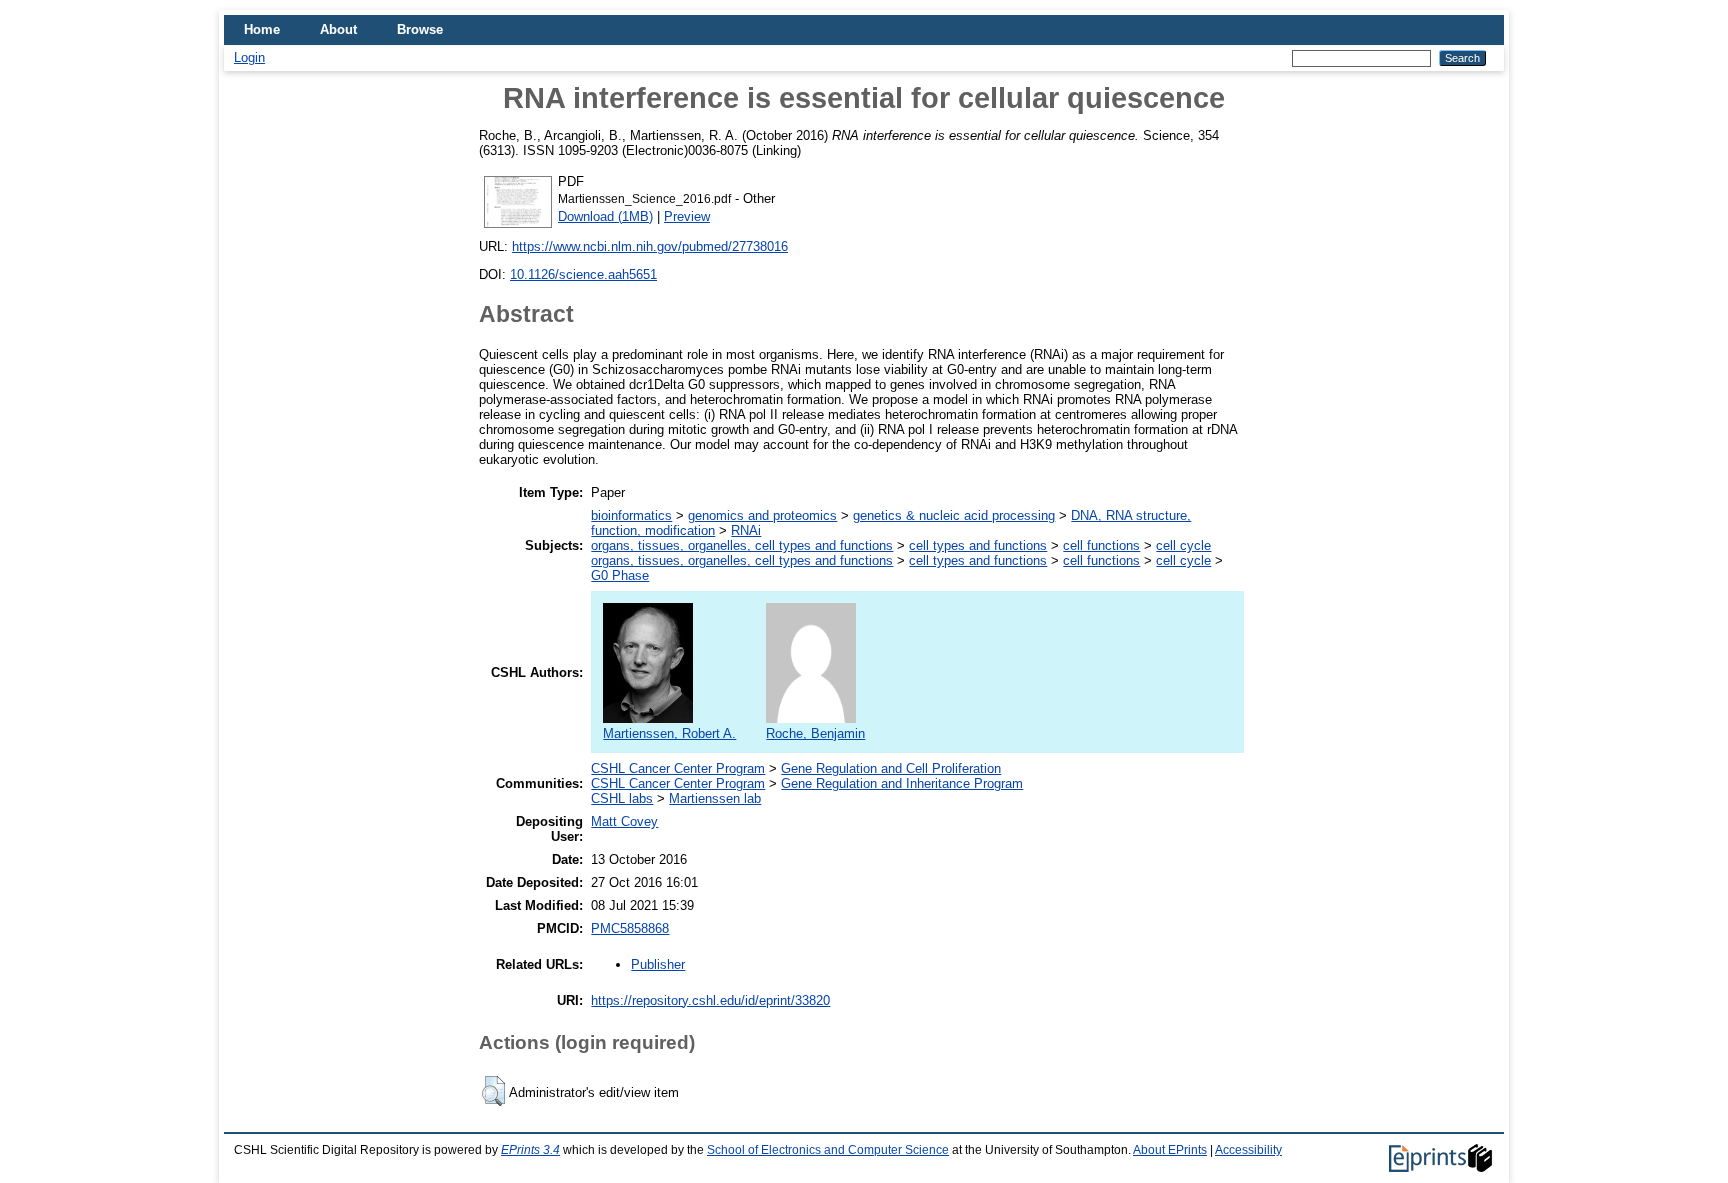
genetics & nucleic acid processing (954, 515)
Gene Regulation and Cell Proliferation (891, 768)
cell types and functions (978, 545)
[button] (493, 1091)
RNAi (746, 530)
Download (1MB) (605, 216)
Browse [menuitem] (420, 29)
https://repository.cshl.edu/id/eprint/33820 (710, 1000)
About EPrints (1170, 1150)
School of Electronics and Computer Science (828, 1150)
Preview (687, 216)
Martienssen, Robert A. (669, 733)
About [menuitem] (338, 29)
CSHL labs (622, 798)
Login (249, 57)
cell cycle (1183, 545)
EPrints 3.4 (530, 1150)
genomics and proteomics (762, 515)
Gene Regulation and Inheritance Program (902, 783)
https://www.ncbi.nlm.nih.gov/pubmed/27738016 (650, 246)
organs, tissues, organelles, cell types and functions (742, 545)
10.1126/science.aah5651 (583, 274)
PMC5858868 (630, 928)
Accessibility (1248, 1150)
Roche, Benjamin (815, 733)
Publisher (658, 964)
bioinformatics (631, 515)
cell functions (1101, 545)
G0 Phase (620, 575)
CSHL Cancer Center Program (678, 768)
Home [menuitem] (262, 29)
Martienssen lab (715, 798)
